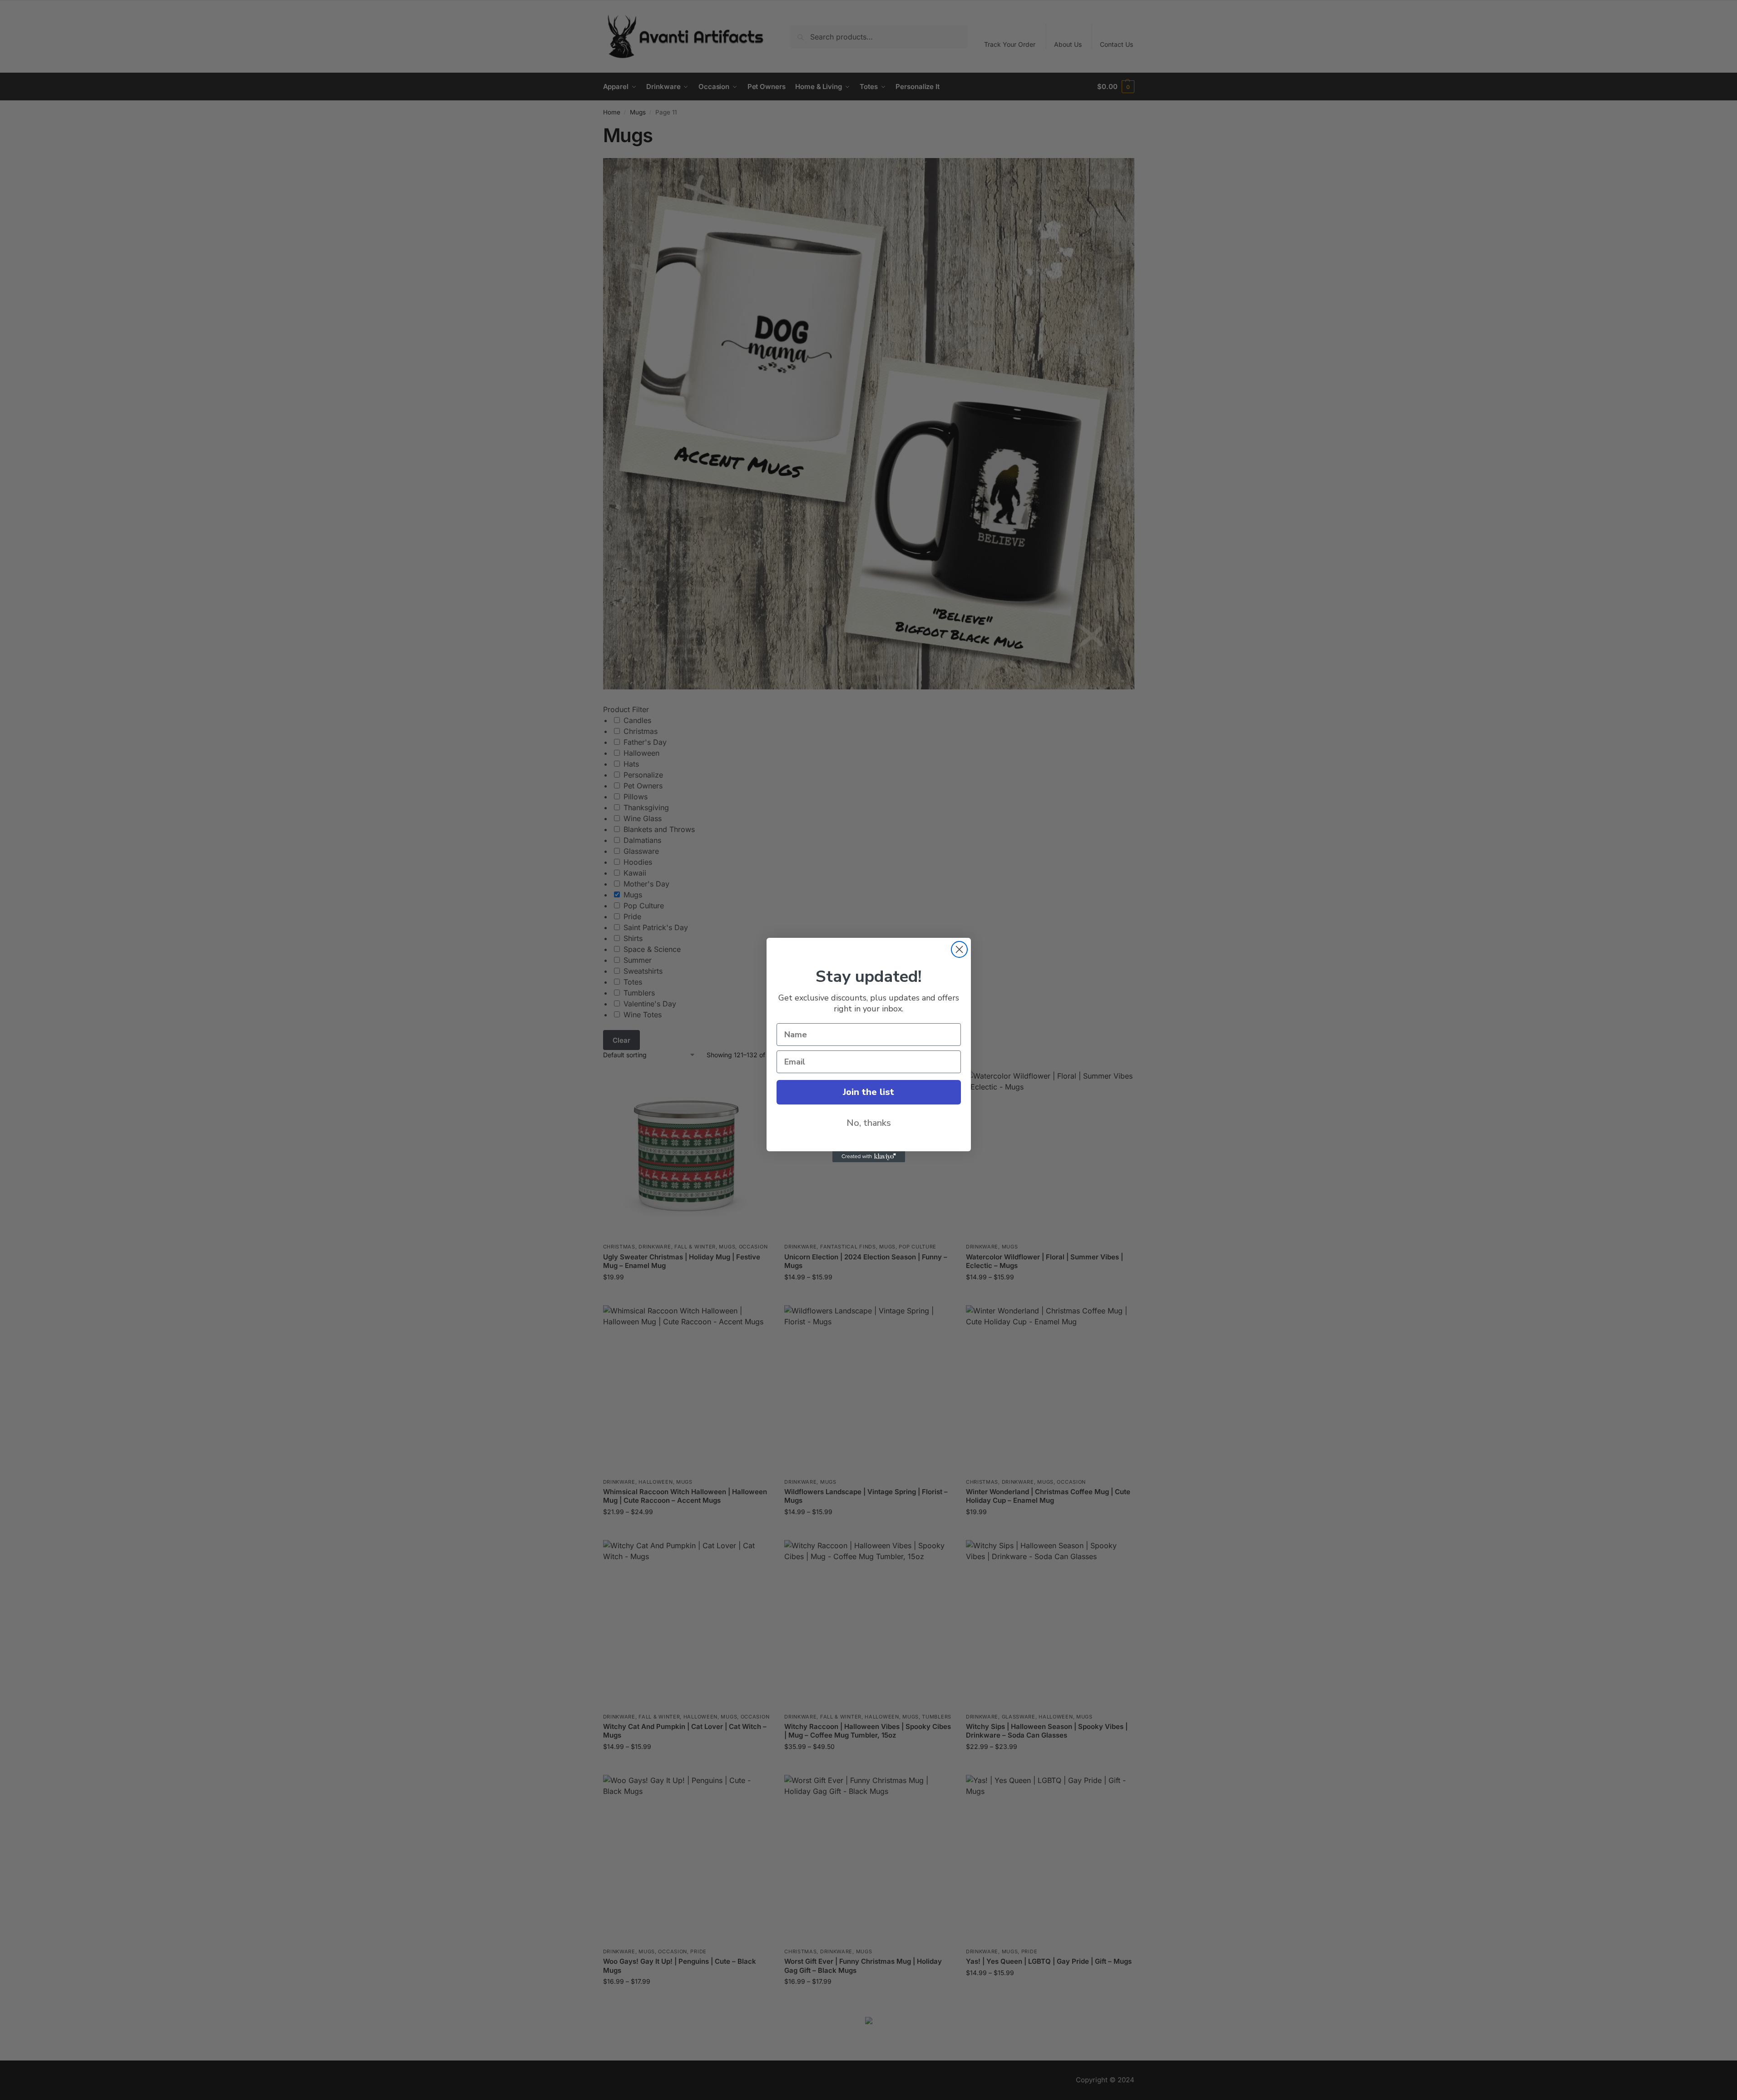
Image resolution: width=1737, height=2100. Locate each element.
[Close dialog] (959, 949)
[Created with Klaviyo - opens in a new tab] (869, 1157)
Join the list (868, 1092)
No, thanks (869, 1123)
